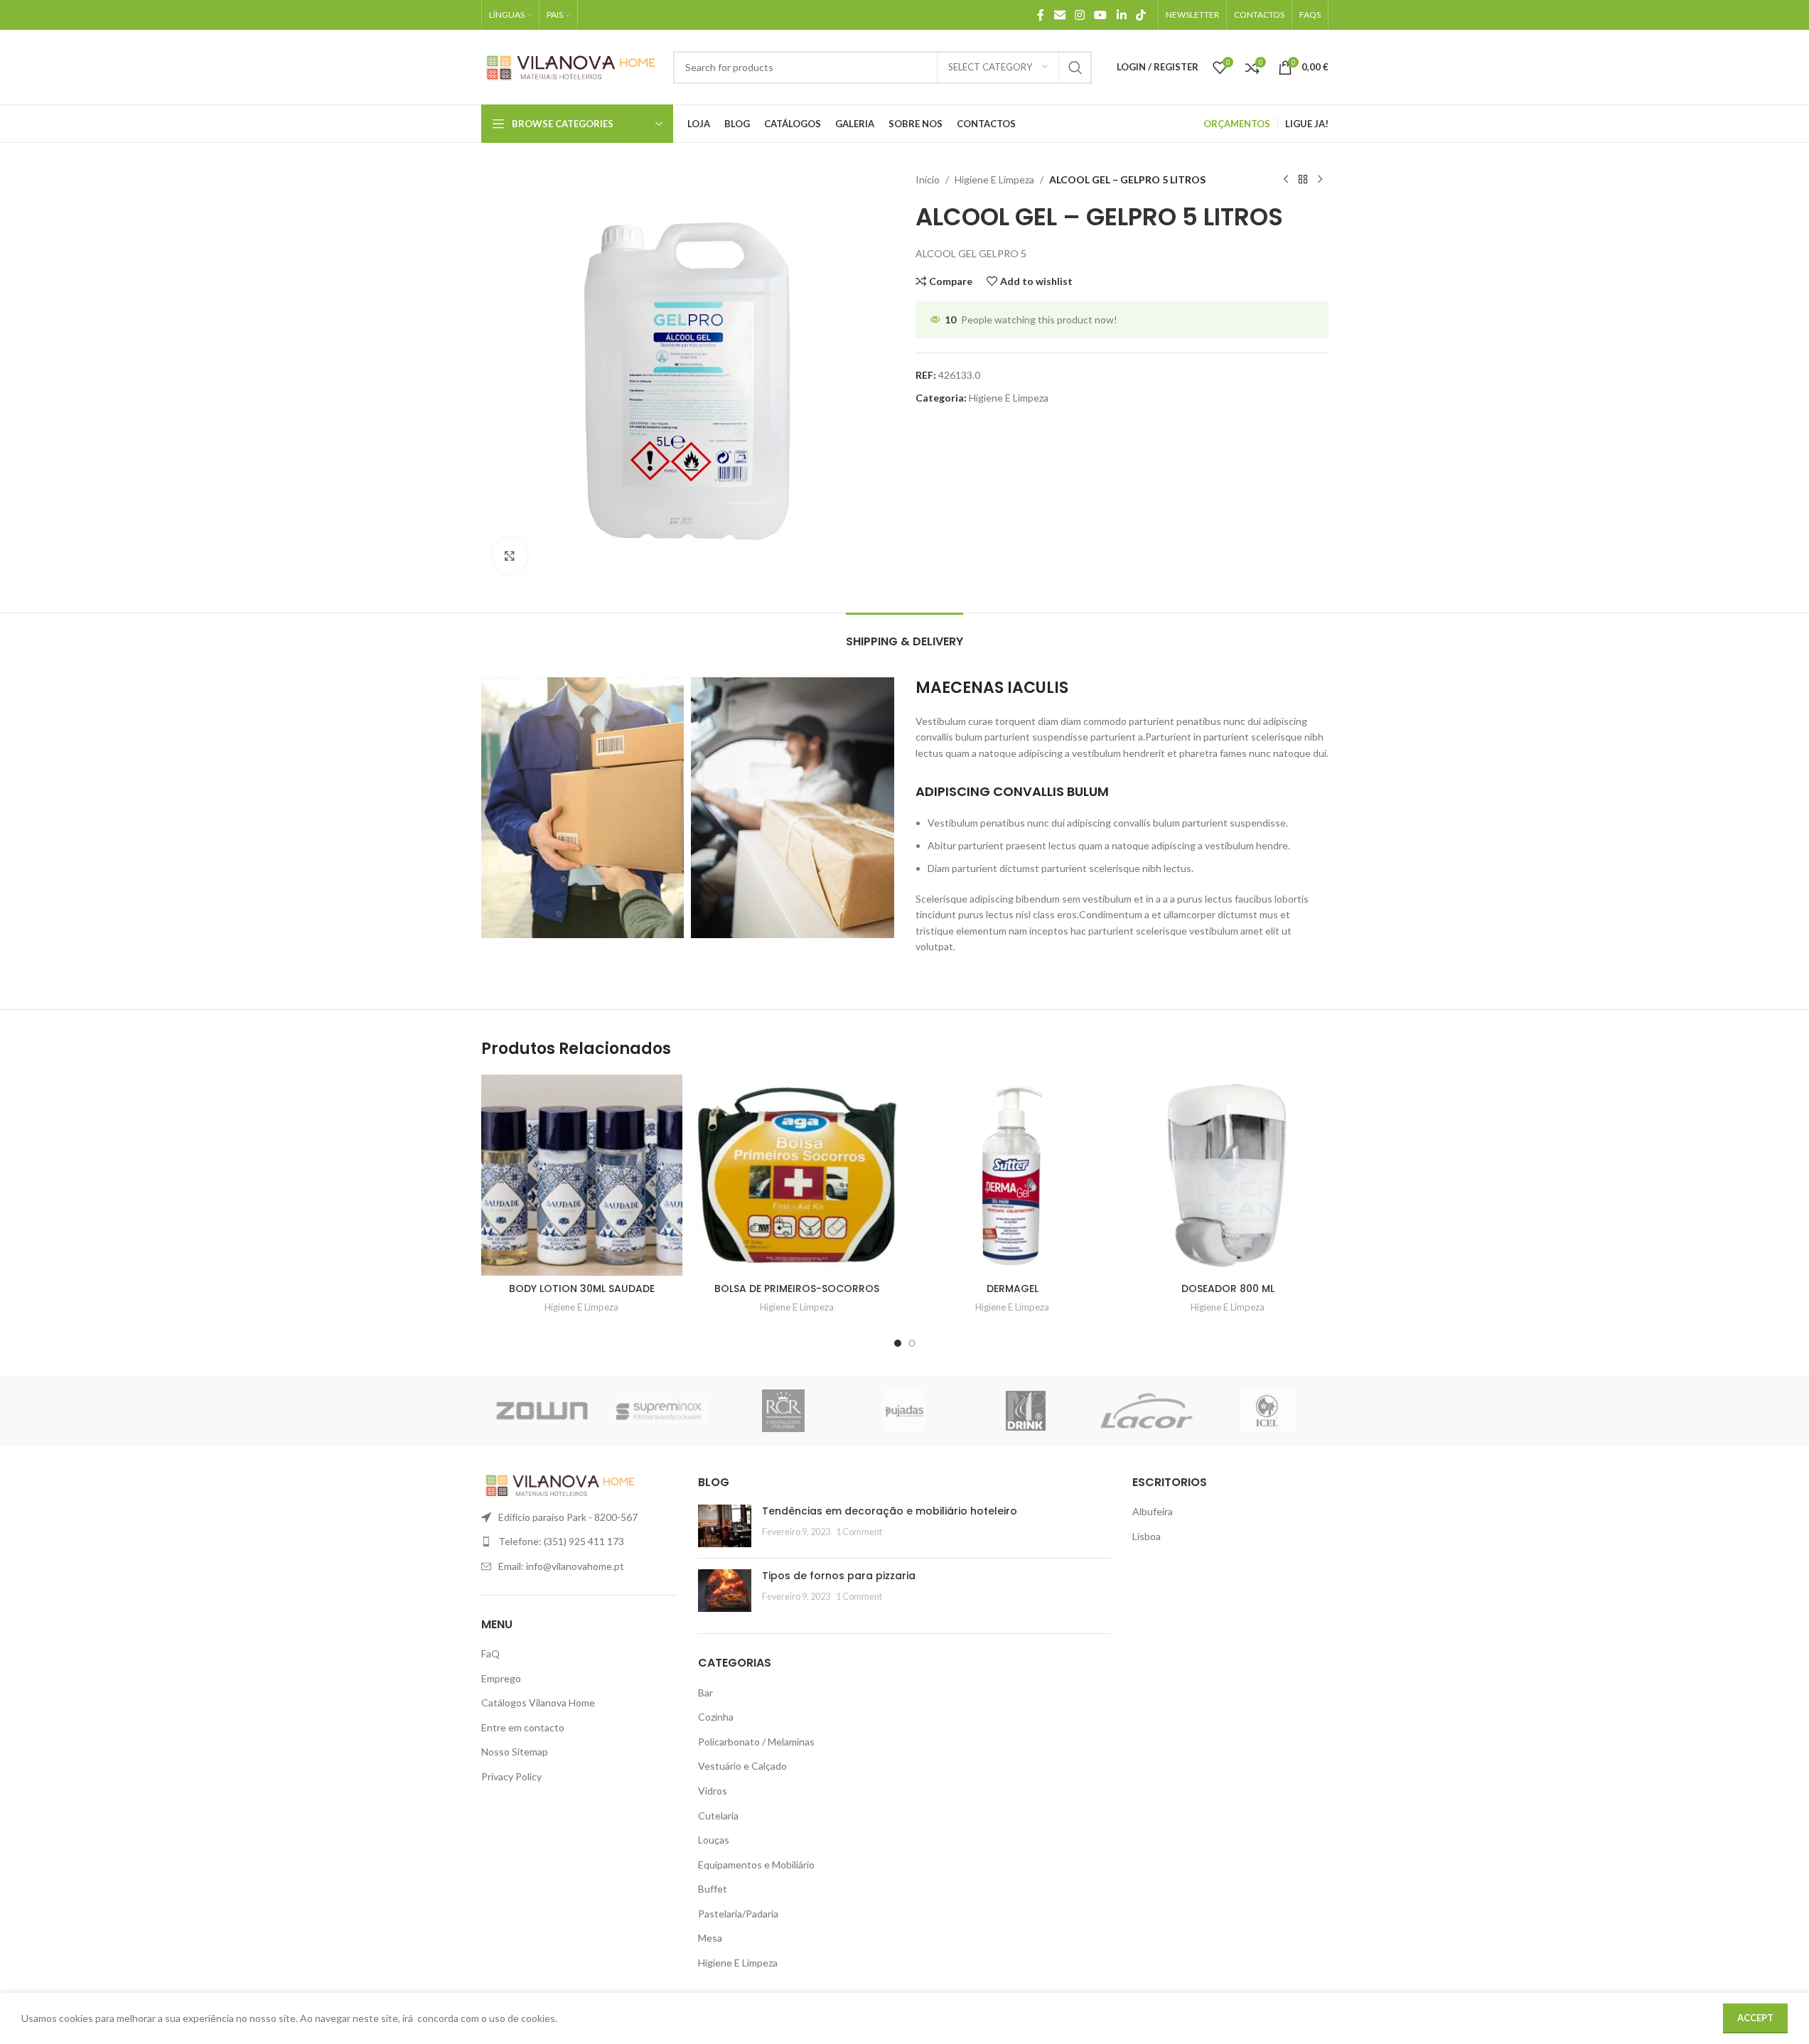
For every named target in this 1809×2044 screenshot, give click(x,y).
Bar (705, 1693)
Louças (714, 1840)
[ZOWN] (542, 1411)
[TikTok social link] (1140, 15)
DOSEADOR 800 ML (1228, 1289)
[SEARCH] (1075, 68)
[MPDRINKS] (1026, 1411)
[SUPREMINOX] (662, 1411)
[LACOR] (1147, 1411)
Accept (1755, 2018)
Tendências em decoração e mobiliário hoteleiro (890, 1511)
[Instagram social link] (1079, 15)
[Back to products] (1303, 180)
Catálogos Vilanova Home (538, 1703)
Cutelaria (718, 1816)
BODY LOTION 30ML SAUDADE (582, 1289)
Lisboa (1147, 1536)
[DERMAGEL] (1013, 1175)
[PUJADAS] (904, 1411)
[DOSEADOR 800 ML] (1228, 1175)
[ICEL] (1267, 1411)
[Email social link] (1059, 15)
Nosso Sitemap (515, 1752)
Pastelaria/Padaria (738, 1914)
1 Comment (859, 1532)
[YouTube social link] (1101, 15)
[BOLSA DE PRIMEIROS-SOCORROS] (797, 1175)
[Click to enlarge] (510, 556)
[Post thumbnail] (725, 1526)
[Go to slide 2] (912, 1343)
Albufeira (1153, 1511)
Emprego (501, 1678)
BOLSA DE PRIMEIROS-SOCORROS (797, 1289)
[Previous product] (1286, 180)
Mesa (710, 1938)
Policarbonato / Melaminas (756, 1742)
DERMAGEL (1013, 1289)
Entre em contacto (523, 1727)
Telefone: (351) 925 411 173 (561, 1541)
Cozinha (716, 1717)
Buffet (713, 1889)
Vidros (713, 1791)
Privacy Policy (511, 1776)
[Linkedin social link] (1121, 15)
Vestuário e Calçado (742, 1766)
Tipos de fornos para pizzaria (839, 1576)
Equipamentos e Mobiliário (756, 1865)
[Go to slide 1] (898, 1343)
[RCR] (783, 1411)
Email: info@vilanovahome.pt (561, 1566)
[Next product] (1320, 180)
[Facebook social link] (1041, 15)
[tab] (905, 634)
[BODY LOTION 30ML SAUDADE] (582, 1175)
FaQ (490, 1653)
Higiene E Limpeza (994, 179)
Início (928, 179)
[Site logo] (570, 66)
